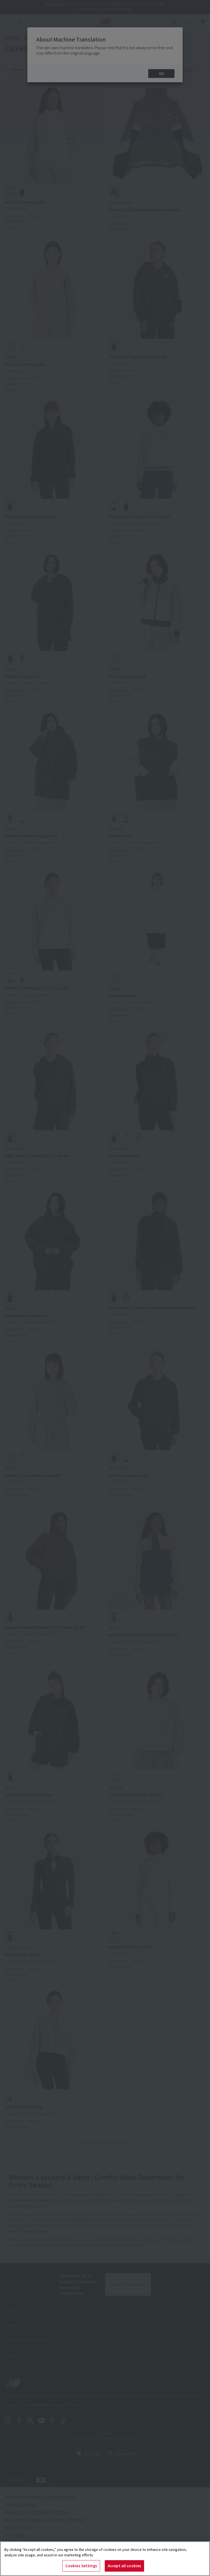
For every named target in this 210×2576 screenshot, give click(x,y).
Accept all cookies (124, 2566)
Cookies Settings (81, 2566)
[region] (105, 2559)
